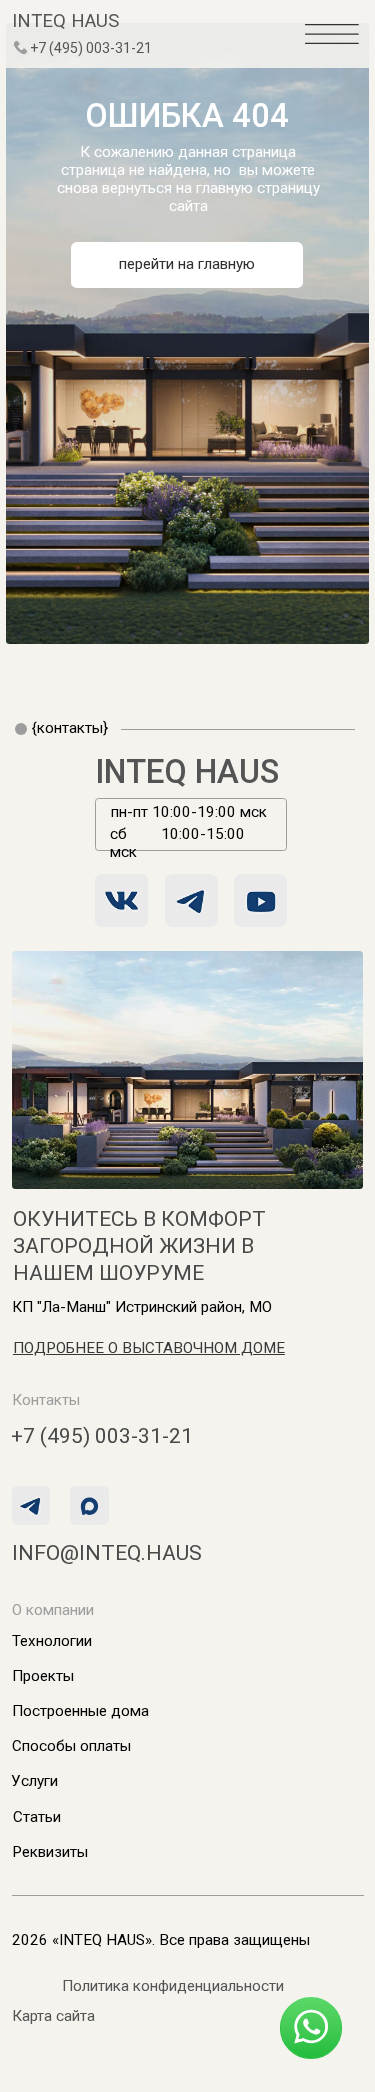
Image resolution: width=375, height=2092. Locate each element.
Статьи (37, 1817)
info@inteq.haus (107, 1552)
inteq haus (65, 21)
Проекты (43, 1676)
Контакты (46, 1400)
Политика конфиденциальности (173, 1986)
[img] (21, 48)
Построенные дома (80, 1711)
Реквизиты (50, 1852)
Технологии (52, 1641)
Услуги (34, 1781)
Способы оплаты (71, 1746)
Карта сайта (53, 2016)
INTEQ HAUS (188, 772)
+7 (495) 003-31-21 (91, 48)
